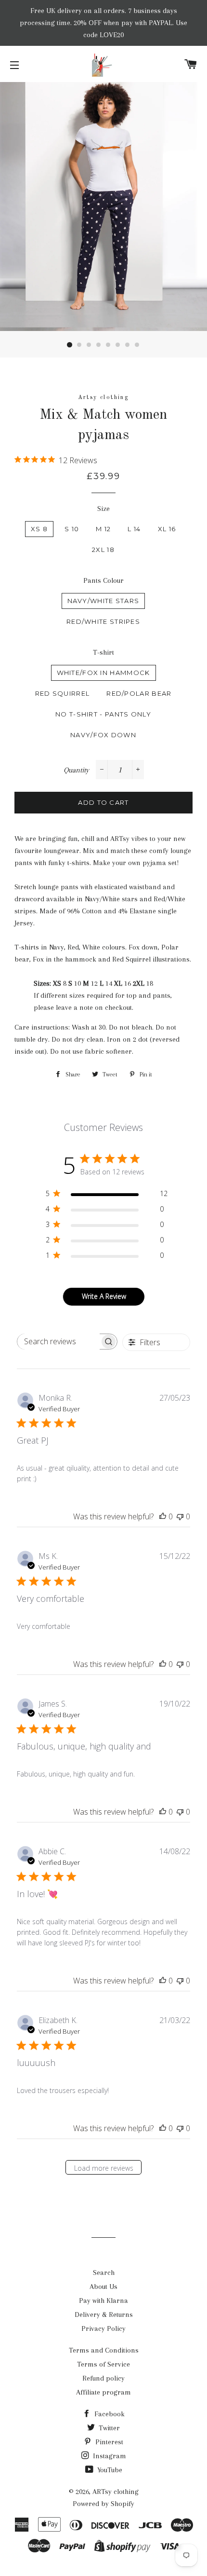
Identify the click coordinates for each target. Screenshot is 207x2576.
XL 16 (167, 529)
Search (104, 2273)
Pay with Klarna (103, 2300)
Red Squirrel (63, 693)
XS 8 (39, 529)
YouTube (109, 2470)
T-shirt (103, 652)
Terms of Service (103, 2364)
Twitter (108, 2428)
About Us (103, 2287)
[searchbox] (58, 1342)
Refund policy (103, 2378)
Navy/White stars (103, 601)
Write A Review (104, 1296)
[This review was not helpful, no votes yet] (180, 1516)
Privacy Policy (103, 2328)
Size (103, 509)
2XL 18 (103, 550)
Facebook (109, 2414)
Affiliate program (103, 2392)
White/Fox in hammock (103, 673)
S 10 (72, 529)
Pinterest (108, 2442)
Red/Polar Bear (139, 693)
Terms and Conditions (104, 2350)
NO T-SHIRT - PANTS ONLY (103, 714)
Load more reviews (104, 2168)
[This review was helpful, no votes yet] (163, 1516)
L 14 (134, 529)
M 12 (103, 529)
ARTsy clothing (116, 2492)
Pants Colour (103, 580)
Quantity (76, 770)
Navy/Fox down (103, 735)
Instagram (109, 2456)
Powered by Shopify (103, 2504)
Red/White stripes (103, 621)
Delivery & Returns (104, 2314)
